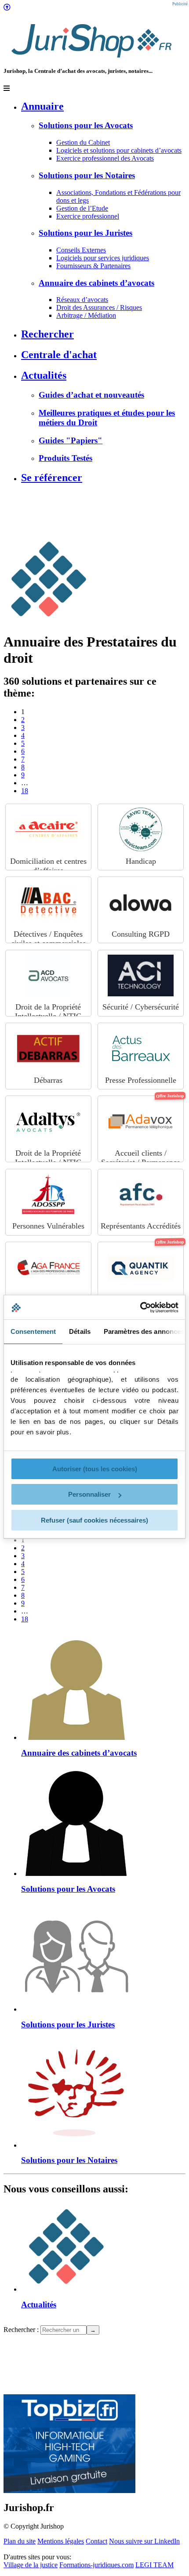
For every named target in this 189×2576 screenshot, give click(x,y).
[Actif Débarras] (48, 1049)
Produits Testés (65, 458)
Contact (96, 2541)
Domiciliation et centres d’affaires (48, 866)
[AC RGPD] (141, 902)
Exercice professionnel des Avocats (105, 158)
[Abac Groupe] (48, 902)
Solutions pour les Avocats (86, 125)
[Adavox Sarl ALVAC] (141, 1121)
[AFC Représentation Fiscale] (141, 1195)
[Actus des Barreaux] (141, 1049)
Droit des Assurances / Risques (99, 307)
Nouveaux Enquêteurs (48, 934)
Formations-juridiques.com (96, 2565)
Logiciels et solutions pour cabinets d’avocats (119, 150)
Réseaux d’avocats (82, 300)
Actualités (44, 375)
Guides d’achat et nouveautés (91, 395)
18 (25, 791)
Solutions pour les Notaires (87, 175)
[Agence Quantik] (141, 1268)
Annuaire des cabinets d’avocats (96, 283)
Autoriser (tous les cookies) (95, 1469)
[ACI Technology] (141, 976)
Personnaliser (89, 1494)
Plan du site (20, 2541)
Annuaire (42, 106)
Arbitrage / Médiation (86, 315)
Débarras (48, 1080)
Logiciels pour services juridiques (103, 258)
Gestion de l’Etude (82, 208)
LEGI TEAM (154, 2565)
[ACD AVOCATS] (48, 976)
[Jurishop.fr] (91, 60)
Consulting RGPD (141, 934)
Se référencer (52, 478)
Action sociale (48, 1226)
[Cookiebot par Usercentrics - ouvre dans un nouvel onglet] (140, 1308)
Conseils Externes (81, 250)
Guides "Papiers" (71, 440)
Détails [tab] (80, 1331)
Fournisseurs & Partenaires (93, 266)
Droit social (48, 1007)
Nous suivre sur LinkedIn (144, 2541)
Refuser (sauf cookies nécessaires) (94, 1520)
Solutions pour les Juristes (85, 233)
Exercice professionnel (88, 216)
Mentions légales (61, 2541)
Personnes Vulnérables (141, 861)
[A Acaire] (48, 830)
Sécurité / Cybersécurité (141, 1007)
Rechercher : (21, 2330)
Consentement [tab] (33, 1331)
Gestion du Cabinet (83, 142)
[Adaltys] (48, 1121)
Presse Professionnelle (141, 1080)
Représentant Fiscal (141, 1226)
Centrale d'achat (59, 355)
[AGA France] (48, 1268)
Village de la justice (31, 2565)
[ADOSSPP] (48, 1195)
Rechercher (47, 334)
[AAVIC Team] (141, 830)
